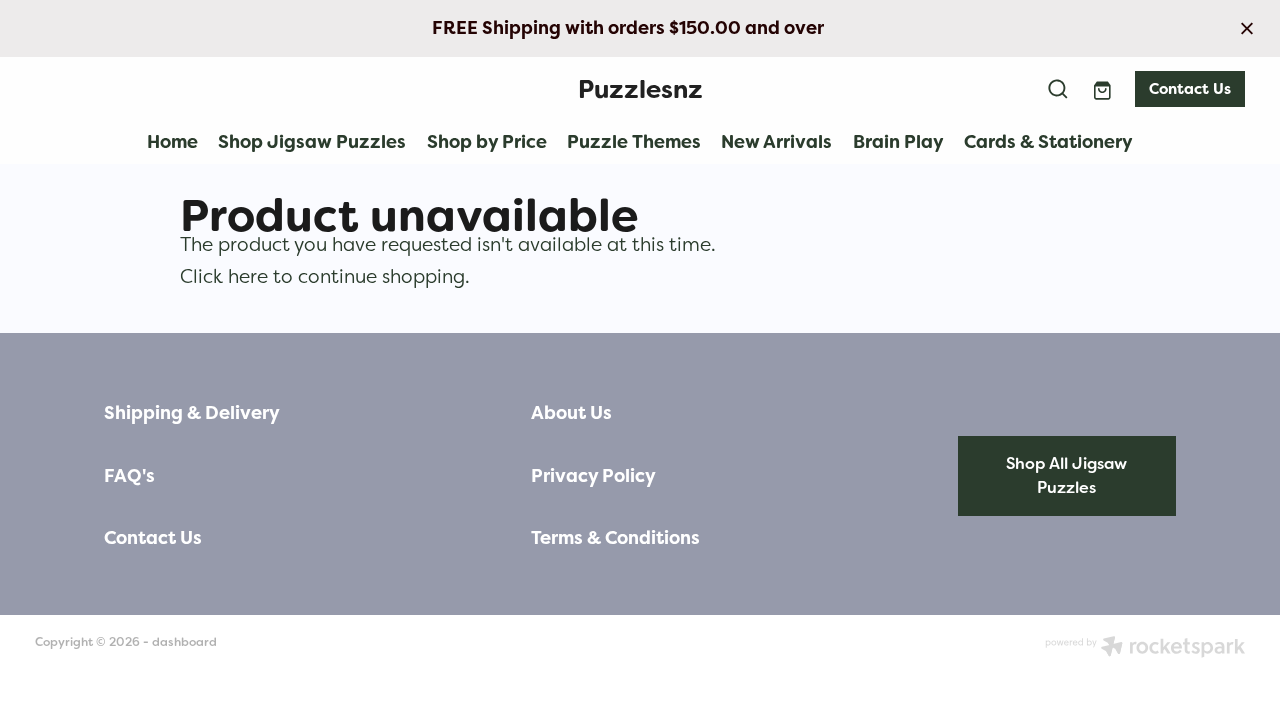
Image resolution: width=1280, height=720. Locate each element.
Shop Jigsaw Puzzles (312, 141)
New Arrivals (776, 141)
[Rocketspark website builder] (1145, 648)
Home (172, 141)
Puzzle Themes (634, 141)
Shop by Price (487, 141)
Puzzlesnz (640, 89)
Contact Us (1190, 89)
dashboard (184, 642)
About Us (571, 413)
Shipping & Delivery (192, 413)
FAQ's (129, 476)
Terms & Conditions (615, 538)
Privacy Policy (593, 476)
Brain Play (898, 141)
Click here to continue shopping (322, 276)
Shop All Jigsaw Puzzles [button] (1066, 475)
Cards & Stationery (1048, 141)
